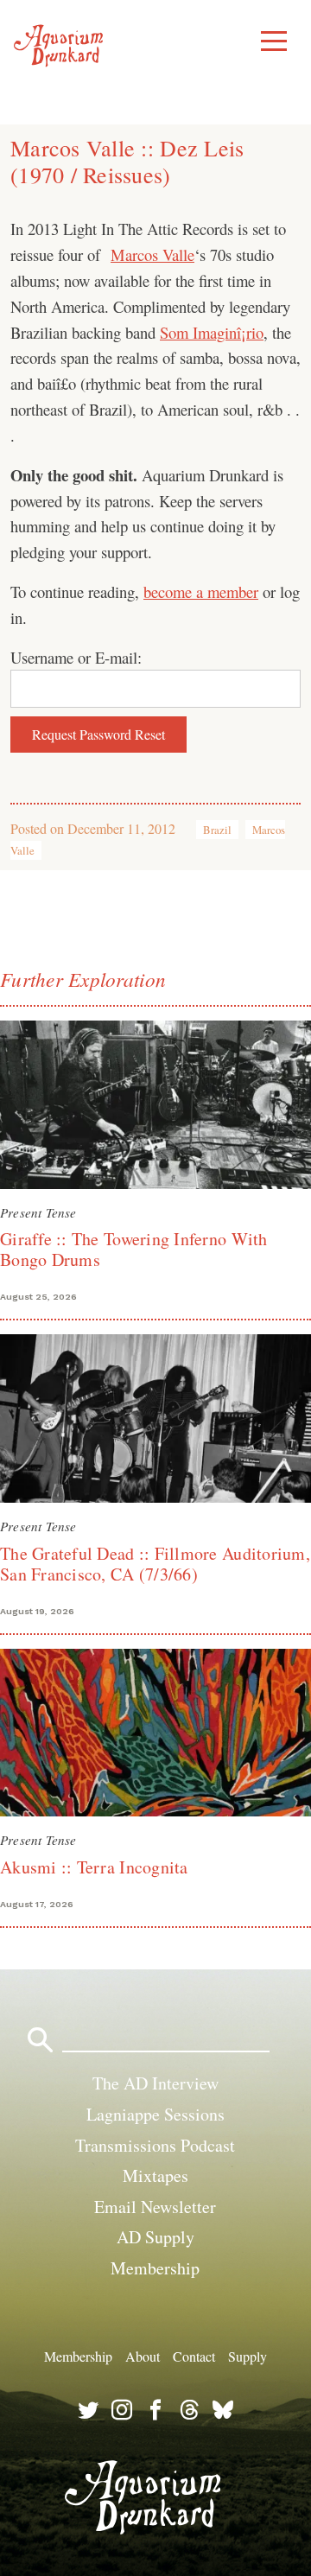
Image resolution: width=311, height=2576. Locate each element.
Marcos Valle (152, 254)
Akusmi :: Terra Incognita (94, 1867)
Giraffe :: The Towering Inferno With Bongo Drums (134, 1249)
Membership (155, 2268)
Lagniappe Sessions (155, 2114)
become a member (201, 592)
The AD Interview (155, 2083)
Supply (248, 2356)
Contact (194, 2356)
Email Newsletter (155, 2207)
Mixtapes (155, 2175)
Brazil (217, 830)
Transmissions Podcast (155, 2145)
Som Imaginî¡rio (212, 332)
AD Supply (155, 2237)
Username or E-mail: (76, 657)
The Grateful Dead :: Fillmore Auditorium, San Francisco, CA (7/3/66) (155, 1564)
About (143, 2356)
